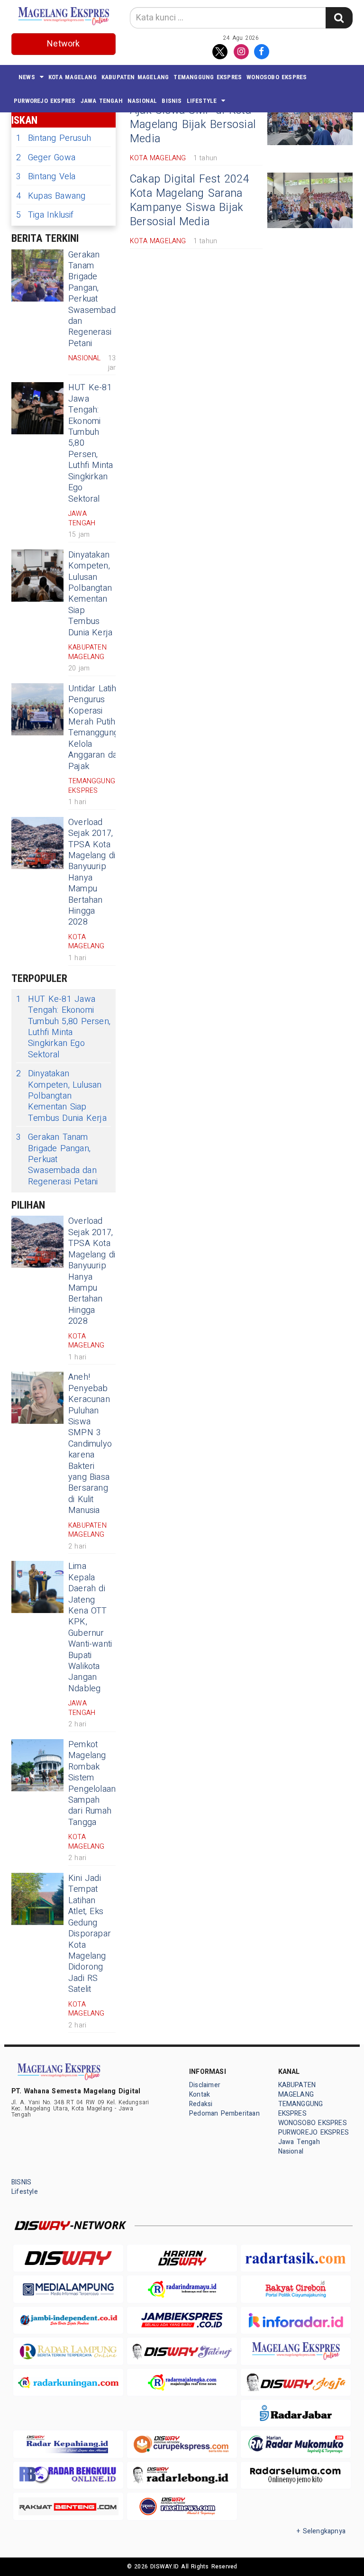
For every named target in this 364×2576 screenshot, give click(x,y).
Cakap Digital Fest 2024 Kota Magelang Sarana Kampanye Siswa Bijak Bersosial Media (190, 201)
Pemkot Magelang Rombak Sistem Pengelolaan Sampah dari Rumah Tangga (92, 1783)
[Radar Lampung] (68, 2351)
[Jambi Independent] (68, 2320)
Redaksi (201, 2104)
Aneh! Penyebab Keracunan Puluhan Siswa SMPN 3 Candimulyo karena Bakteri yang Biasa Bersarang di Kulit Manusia (90, 1444)
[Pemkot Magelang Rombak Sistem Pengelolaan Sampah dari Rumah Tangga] (37, 1765)
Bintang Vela (46, 177)
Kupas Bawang (51, 196)
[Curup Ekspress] (182, 2444)
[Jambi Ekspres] (182, 2320)
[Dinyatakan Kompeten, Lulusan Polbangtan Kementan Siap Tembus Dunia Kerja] (37, 576)
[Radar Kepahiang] (68, 2444)
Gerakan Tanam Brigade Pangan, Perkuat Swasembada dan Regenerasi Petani (94, 299)
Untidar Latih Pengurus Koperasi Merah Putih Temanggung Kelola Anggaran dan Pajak (95, 728)
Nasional (142, 101)
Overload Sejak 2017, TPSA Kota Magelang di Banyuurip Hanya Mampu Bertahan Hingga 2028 (92, 872)
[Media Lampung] (68, 2289)
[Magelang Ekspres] (296, 2351)
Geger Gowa (46, 158)
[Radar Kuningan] (68, 2382)
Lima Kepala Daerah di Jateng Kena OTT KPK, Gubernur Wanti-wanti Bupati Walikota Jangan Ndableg (90, 1627)
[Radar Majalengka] (182, 2382)
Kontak (200, 2095)
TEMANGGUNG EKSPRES (208, 77)
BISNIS (172, 101)
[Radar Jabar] (296, 2413)
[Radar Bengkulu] (68, 2475)
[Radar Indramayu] (182, 2289)
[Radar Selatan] (182, 2506)
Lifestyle (202, 101)
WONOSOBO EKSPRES (277, 77)
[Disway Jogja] (296, 2382)
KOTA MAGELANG (73, 77)
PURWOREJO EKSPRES (45, 101)
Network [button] (63, 44)
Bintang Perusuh (54, 138)
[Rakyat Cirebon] (296, 2289)
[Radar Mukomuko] (296, 2444)
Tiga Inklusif (45, 215)
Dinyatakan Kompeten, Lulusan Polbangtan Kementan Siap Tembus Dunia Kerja (90, 594)
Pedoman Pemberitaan (224, 2113)
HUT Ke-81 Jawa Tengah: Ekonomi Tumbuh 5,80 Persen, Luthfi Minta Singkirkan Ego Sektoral (63, 1027)
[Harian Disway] (182, 2258)
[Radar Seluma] (296, 2475)
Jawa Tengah (102, 101)
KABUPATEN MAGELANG (135, 77)
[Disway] (68, 2258)
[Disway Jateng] (182, 2351)
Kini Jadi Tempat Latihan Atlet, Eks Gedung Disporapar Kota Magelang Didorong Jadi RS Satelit (90, 1934)
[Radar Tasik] (296, 2258)
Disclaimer (205, 2085)
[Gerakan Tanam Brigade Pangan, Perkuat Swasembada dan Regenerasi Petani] (37, 275)
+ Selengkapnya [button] (321, 2531)
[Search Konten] (339, 18)
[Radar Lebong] (182, 2475)
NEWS (27, 77)
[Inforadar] (296, 2320)
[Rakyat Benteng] (68, 2506)
